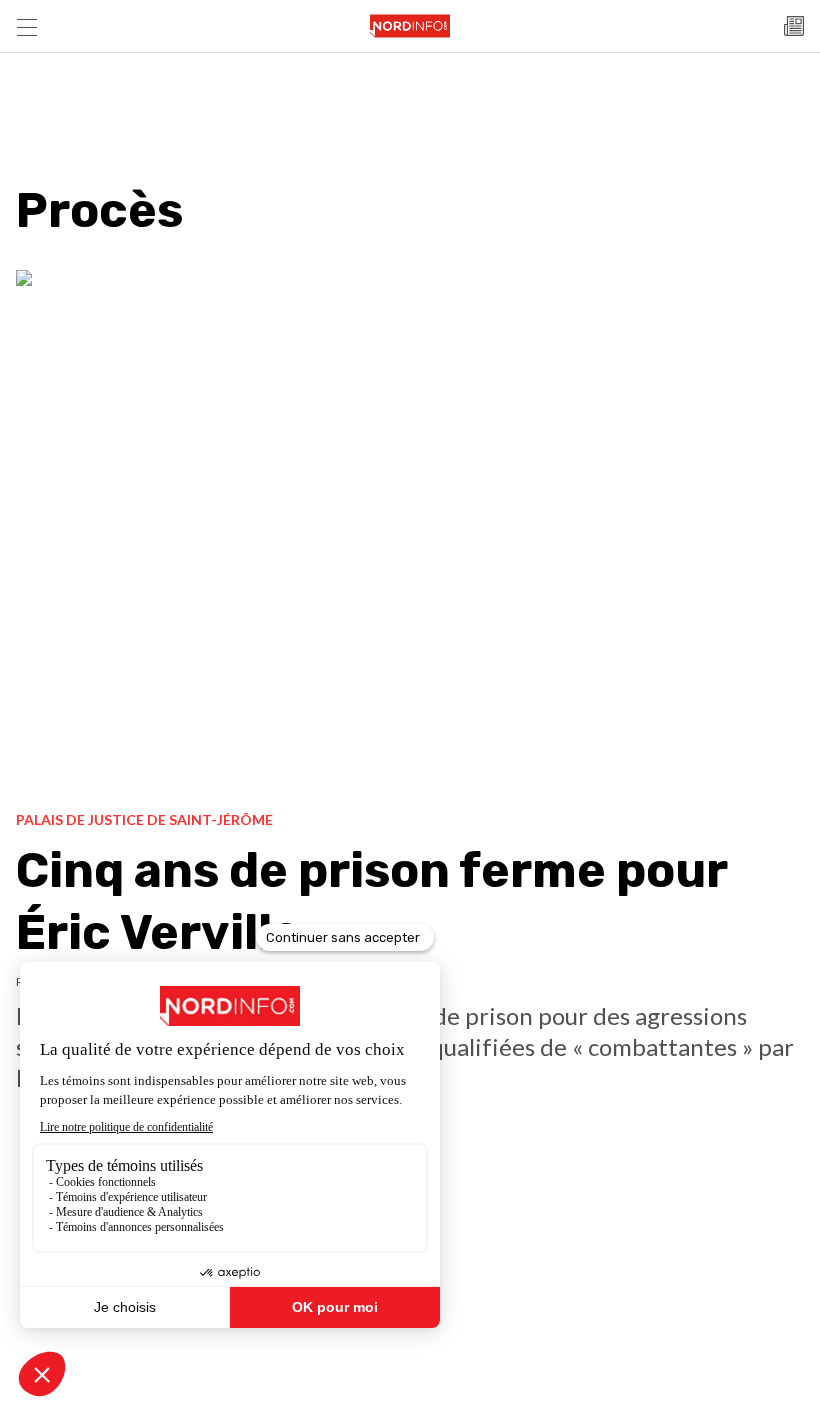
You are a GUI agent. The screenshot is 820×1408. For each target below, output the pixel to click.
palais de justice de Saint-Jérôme (144, 819)
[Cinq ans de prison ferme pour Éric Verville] (410, 533)
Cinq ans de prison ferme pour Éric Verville (371, 901)
